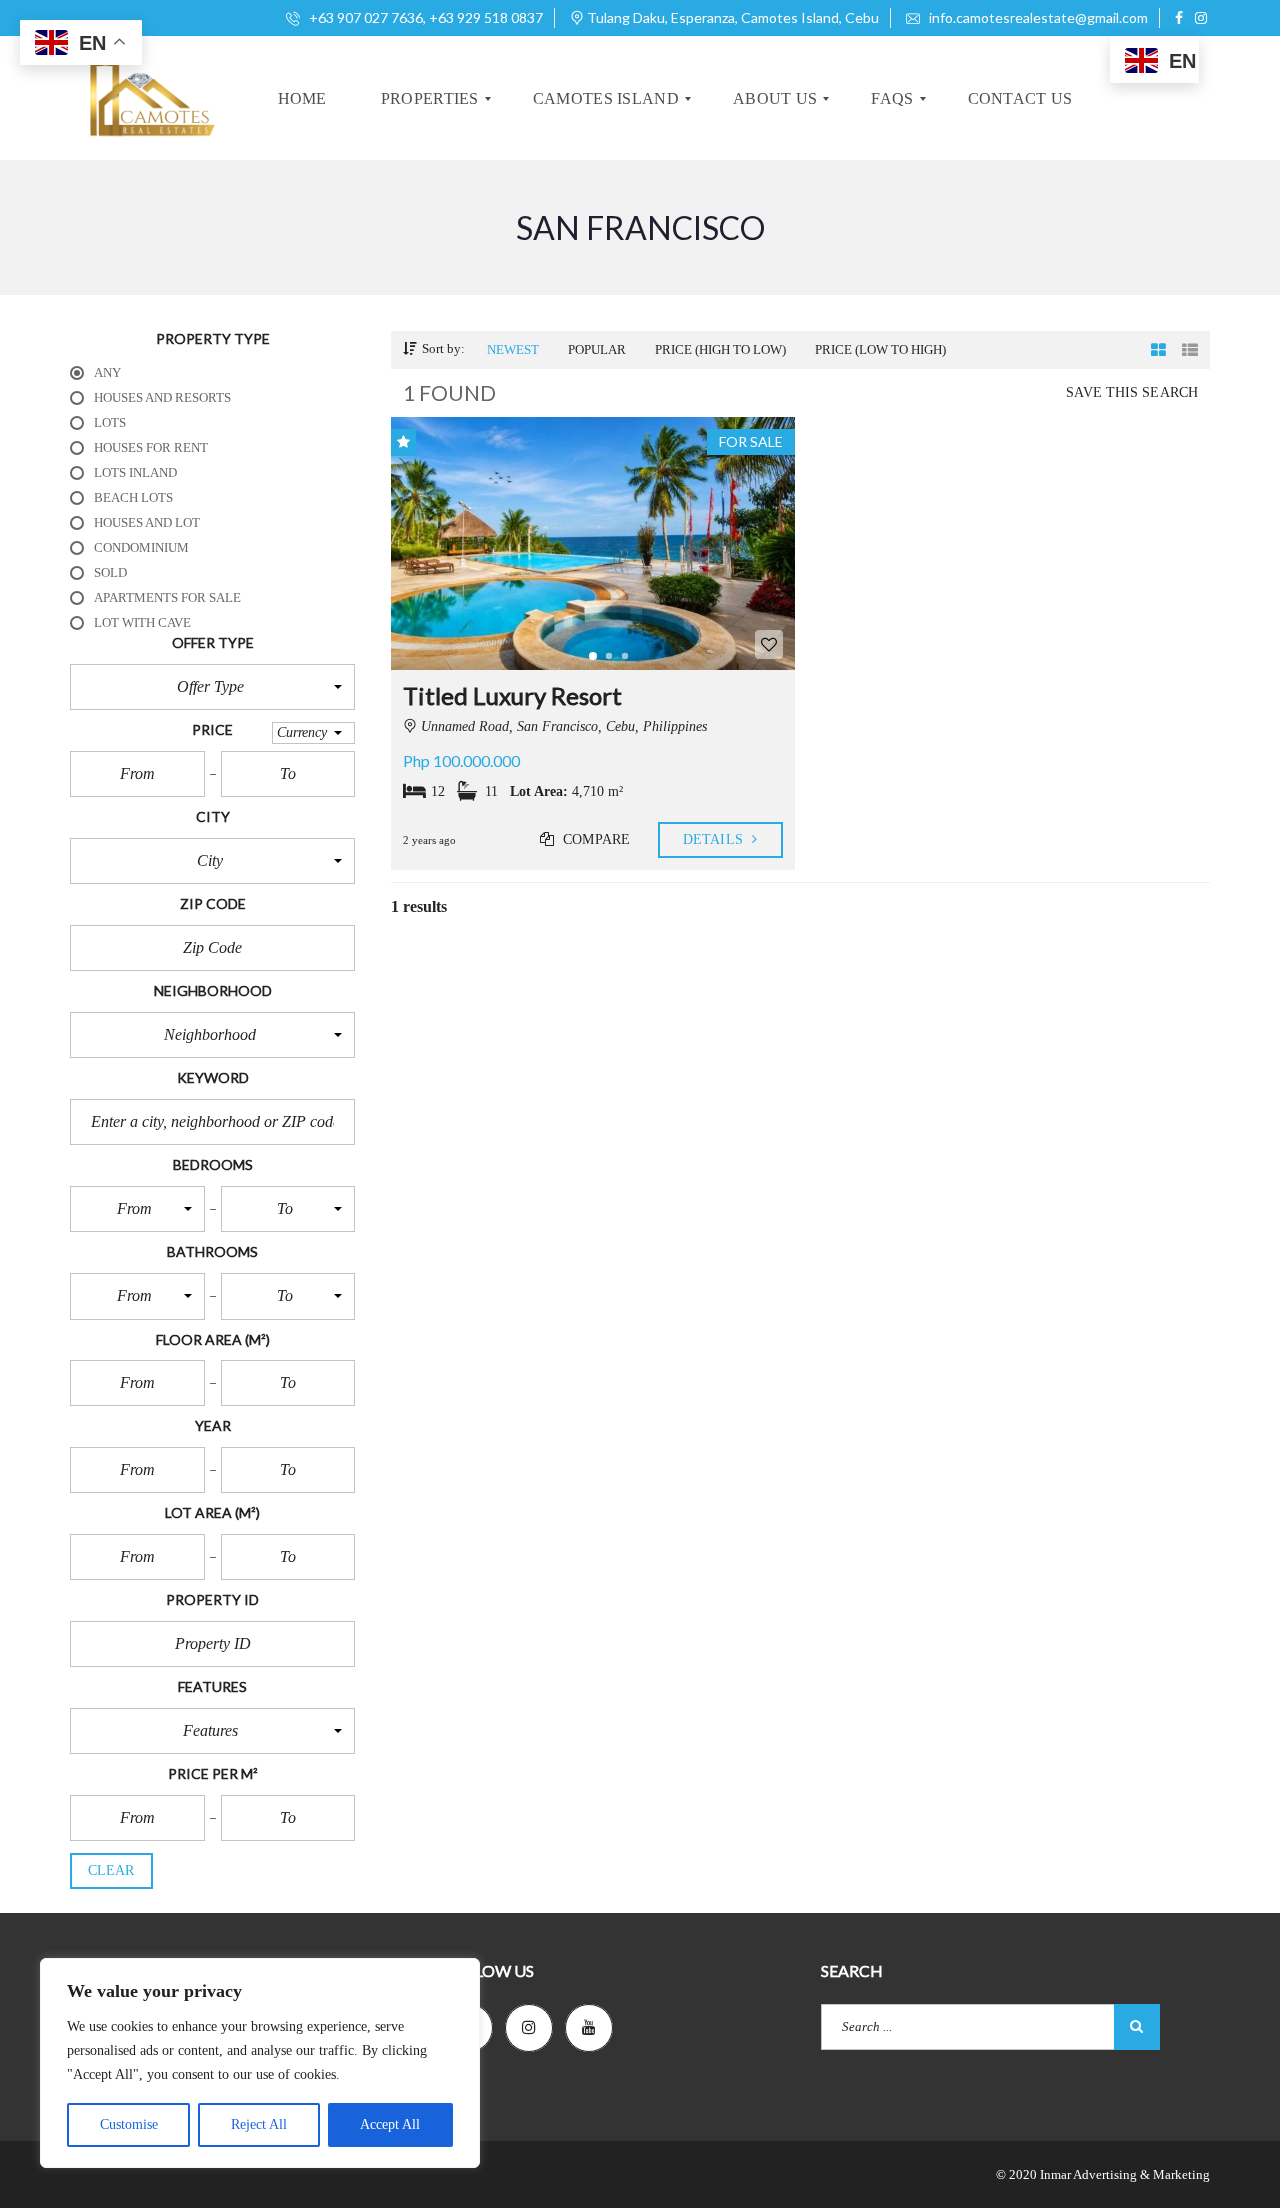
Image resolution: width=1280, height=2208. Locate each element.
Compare (594, 839)
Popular (597, 349)
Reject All (259, 2124)
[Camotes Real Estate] (150, 98)
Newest (513, 349)
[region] (260, 2063)
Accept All (390, 2124)
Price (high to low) (720, 349)
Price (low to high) (880, 349)
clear (111, 1870)
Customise (129, 2124)
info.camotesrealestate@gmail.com (1037, 17)
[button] (212, 687)
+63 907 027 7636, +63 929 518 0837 (424, 17)
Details (715, 839)
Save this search (1132, 392)
